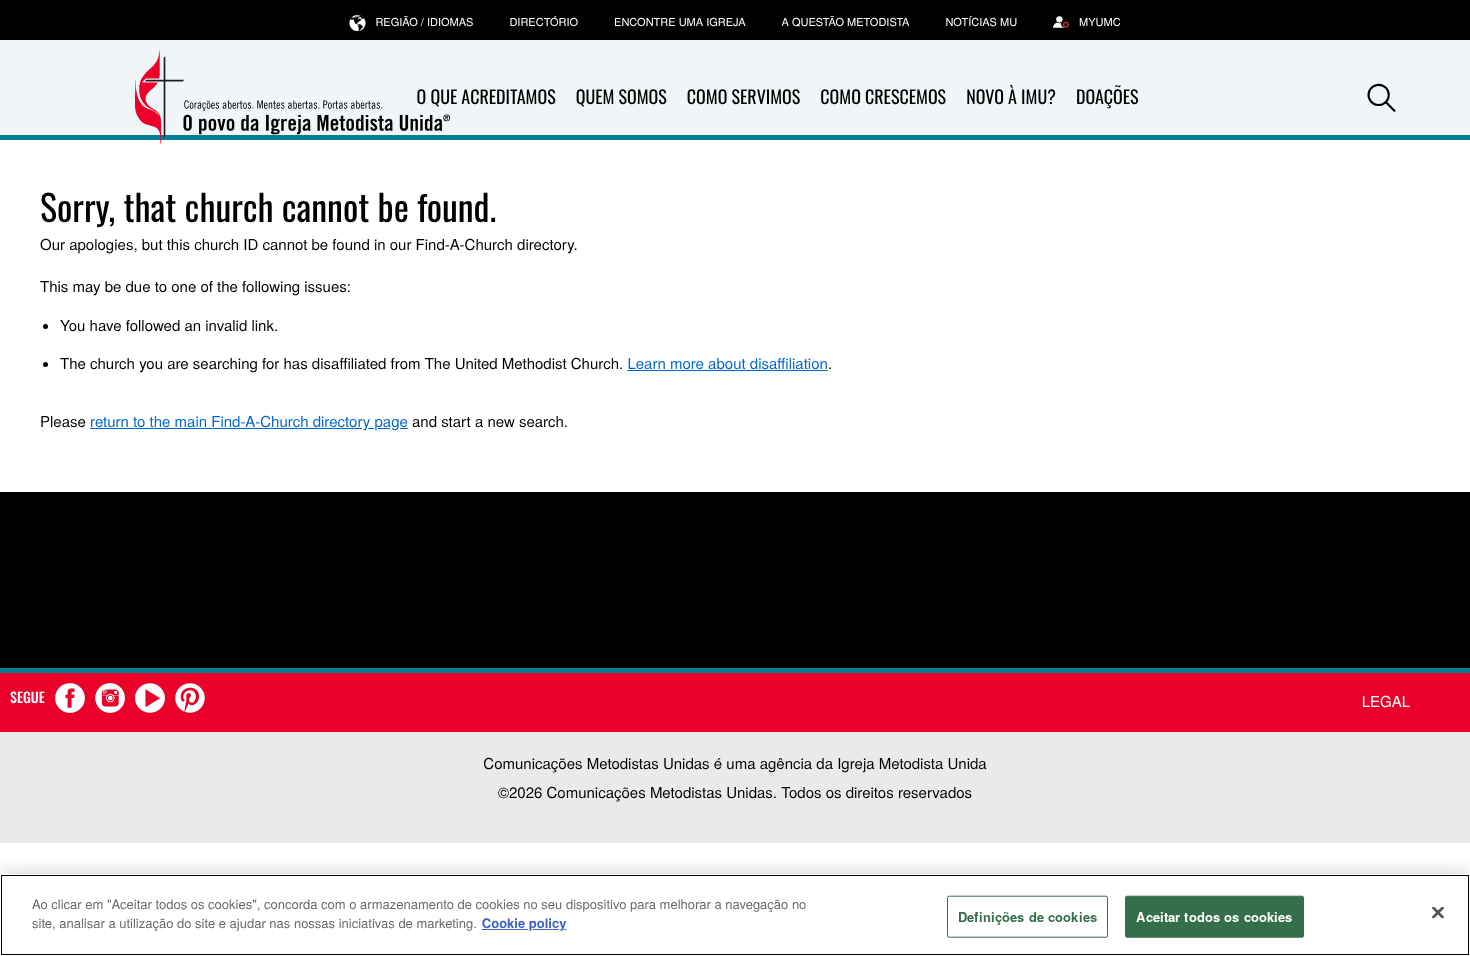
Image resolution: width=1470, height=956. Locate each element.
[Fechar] (1438, 912)
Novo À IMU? (1011, 97)
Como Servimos (743, 97)
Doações (1107, 97)
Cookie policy (524, 922)
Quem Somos (621, 97)
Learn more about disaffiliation (727, 363)
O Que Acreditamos (486, 97)
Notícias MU (981, 22)
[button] (1382, 98)
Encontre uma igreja (680, 22)
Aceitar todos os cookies (1214, 916)
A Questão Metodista (846, 22)
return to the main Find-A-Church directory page (249, 421)
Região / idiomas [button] (424, 22)
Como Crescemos (883, 97)
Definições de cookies (1027, 916)
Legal (1386, 701)
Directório (543, 22)
